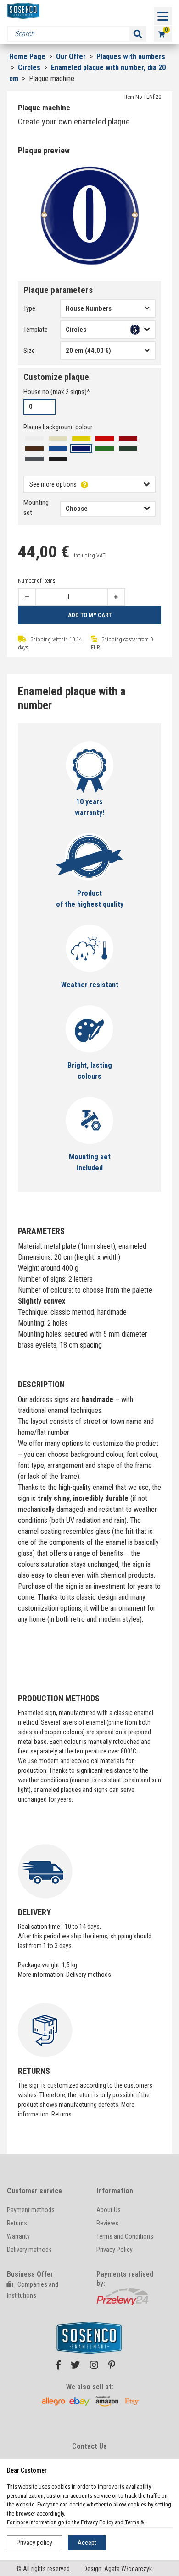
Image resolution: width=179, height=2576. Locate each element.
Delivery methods (89, 1975)
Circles (30, 68)
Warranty (18, 2236)
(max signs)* (57, 392)
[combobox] (108, 308)
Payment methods (31, 2210)
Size (29, 351)
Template (36, 330)
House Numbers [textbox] (89, 308)
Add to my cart (90, 615)
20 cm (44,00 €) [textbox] (88, 351)
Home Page (27, 57)
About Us (109, 2210)
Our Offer (72, 57)
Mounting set (36, 508)
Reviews (107, 2223)
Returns (62, 2114)
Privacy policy (34, 2543)
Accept (87, 2543)
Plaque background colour (58, 427)
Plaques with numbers (131, 57)
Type (29, 308)
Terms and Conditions (125, 2236)
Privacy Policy (115, 2250)
